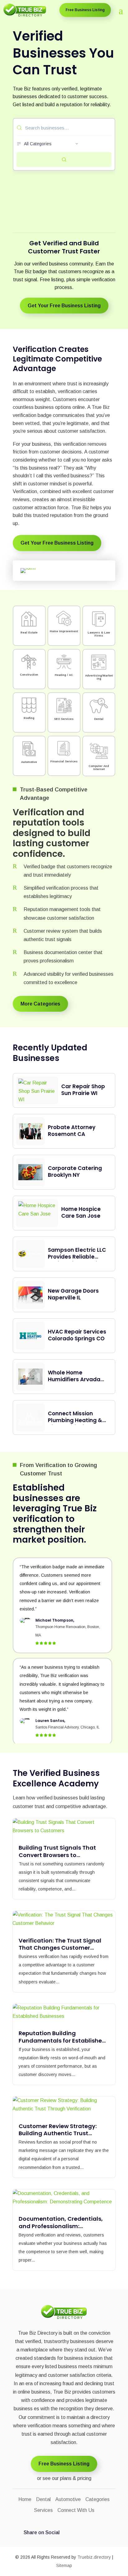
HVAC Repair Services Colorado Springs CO (77, 1335)
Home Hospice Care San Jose (81, 1212)
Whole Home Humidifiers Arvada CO (74, 1379)
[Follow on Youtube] (79, 2533)
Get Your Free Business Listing (64, 306)
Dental (43, 2499)
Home (25, 2499)
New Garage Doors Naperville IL (73, 1294)
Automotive (68, 2499)
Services (43, 2510)
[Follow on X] (102, 2533)
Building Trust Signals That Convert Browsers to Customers (57, 1855)
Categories (98, 2499)
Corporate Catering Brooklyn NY (75, 1172)
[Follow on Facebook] (68, 2533)
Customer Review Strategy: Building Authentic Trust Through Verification (58, 2133)
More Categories (40, 1004)
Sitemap (64, 2565)
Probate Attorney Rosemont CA (72, 1131)
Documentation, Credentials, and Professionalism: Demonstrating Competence (61, 2226)
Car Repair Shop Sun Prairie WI (83, 1090)
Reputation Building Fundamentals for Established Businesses (62, 2040)
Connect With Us (76, 2510)
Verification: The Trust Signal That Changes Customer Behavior (60, 1948)
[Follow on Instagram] (91, 2533)
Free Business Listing (85, 10)
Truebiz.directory (94, 2557)
